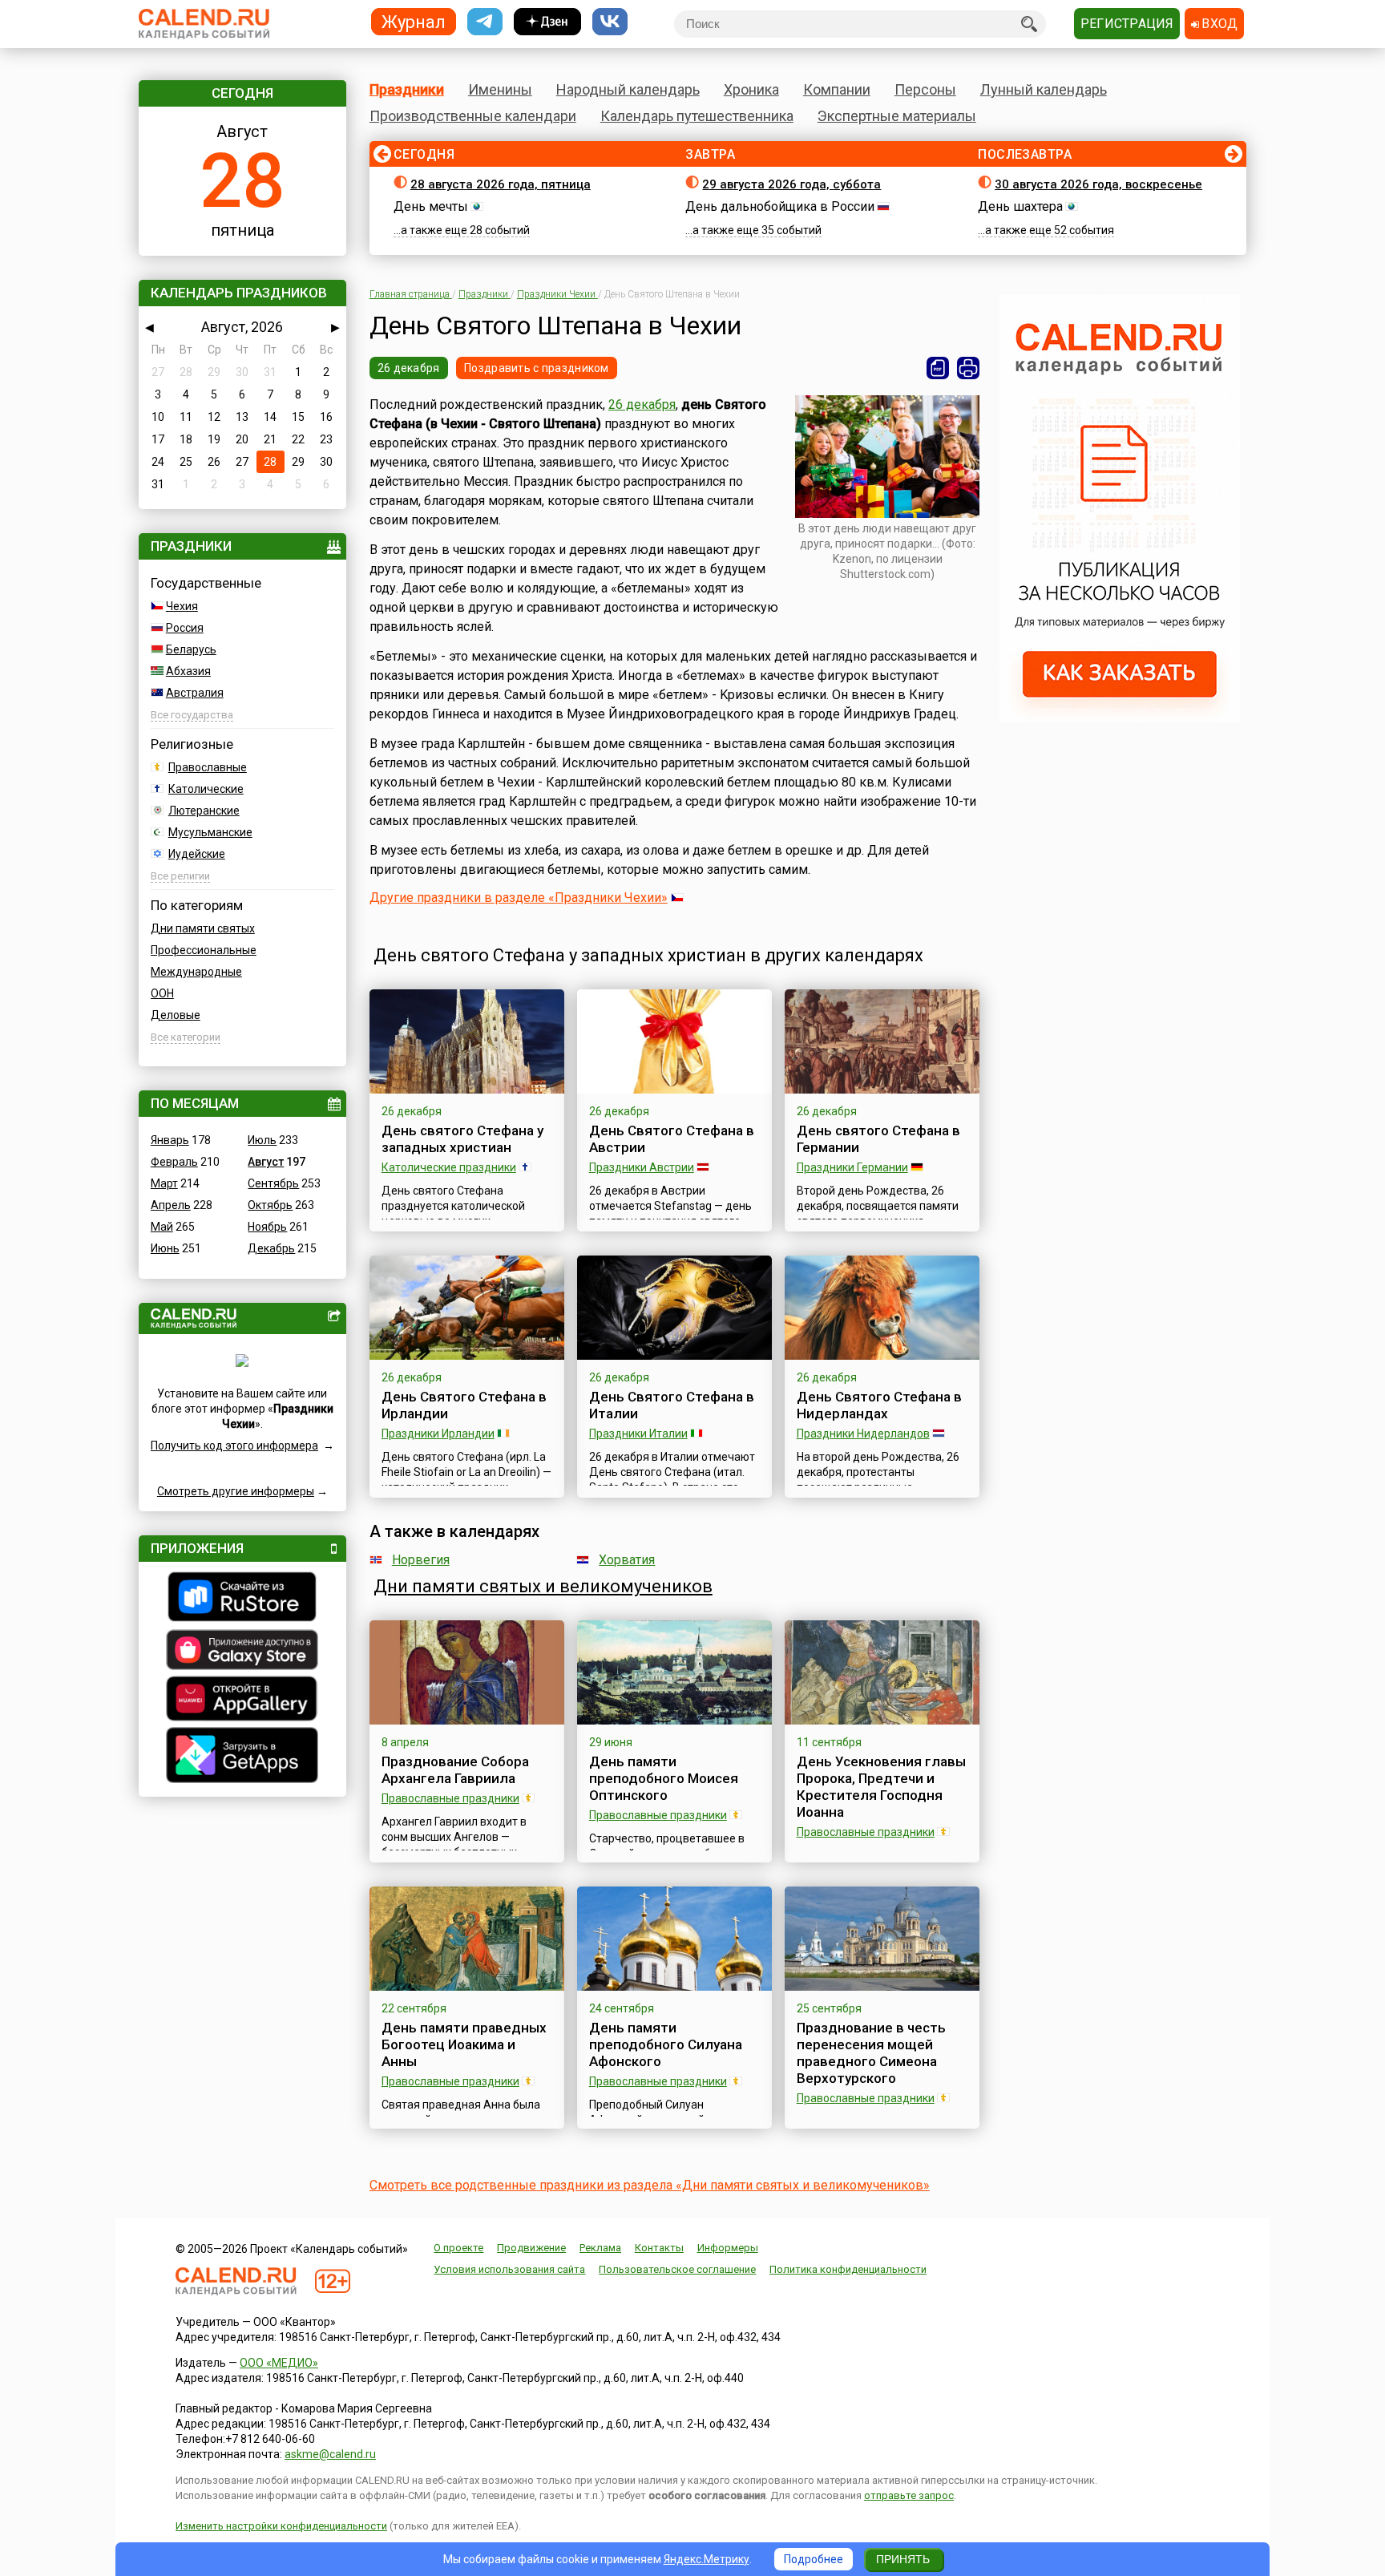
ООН (162, 993)
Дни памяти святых (203, 928)
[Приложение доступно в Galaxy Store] (242, 1652)
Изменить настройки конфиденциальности (281, 2526)
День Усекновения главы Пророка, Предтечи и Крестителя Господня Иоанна (881, 1787)
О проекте (458, 2248)
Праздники (407, 89)
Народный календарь (628, 89)
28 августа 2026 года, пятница (501, 184)
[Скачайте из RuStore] (242, 1599)
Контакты (659, 2248)
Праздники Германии (852, 1167)
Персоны (925, 89)
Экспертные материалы (897, 116)
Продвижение (531, 2248)
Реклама (600, 2248)
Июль (262, 1140)
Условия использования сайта (509, 2269)
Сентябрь (273, 1183)
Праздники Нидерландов (863, 1434)
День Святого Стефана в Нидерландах (879, 1405)
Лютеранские (204, 811)
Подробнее (814, 2559)
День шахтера (1020, 206)
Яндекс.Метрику (707, 2559)
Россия (185, 628)
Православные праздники (450, 1798)
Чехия (182, 606)
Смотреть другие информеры (236, 1491)
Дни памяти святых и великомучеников (543, 1586)
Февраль (174, 1162)
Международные (196, 972)
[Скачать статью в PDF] (938, 368)
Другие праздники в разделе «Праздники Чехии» (519, 898)
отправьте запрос (909, 2495)
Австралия (195, 693)
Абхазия (188, 671)
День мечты (431, 206)
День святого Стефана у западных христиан (462, 1139)
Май (162, 1227)
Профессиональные (204, 950)
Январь (170, 1140)
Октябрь (270, 1205)
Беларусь (191, 649)
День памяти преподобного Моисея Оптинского (664, 1778)
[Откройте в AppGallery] (242, 1700)
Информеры (728, 2248)
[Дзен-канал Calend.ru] (547, 22)
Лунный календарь (1044, 89)
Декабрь (271, 1248)
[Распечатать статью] (968, 368)
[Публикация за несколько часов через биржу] (1120, 718)
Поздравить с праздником (536, 368)
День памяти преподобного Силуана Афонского (666, 2044)
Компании (837, 89)
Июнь (165, 1248)
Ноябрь (267, 1227)
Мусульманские (210, 832)
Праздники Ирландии (438, 1434)
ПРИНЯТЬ (903, 2559)
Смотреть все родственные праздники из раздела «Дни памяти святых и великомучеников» (650, 2185)
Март (164, 1183)
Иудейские (197, 854)
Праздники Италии (638, 1434)
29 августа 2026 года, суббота (791, 184)
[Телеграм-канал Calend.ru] (485, 22)
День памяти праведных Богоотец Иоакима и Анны (464, 2044)
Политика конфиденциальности (848, 2269)
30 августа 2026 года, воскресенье (1098, 184)
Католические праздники (449, 1167)
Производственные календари (473, 116)
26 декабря (409, 368)
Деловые (176, 1015)
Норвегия (421, 1560)
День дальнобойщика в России (780, 206)
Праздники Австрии (642, 1167)
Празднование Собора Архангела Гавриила (455, 1770)
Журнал (414, 21)
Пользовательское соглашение (677, 2269)
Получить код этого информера (234, 1446)
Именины (500, 89)
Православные (208, 767)
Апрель (171, 1205)
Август (266, 1162)
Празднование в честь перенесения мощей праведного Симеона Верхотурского (871, 2053)
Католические (206, 789)
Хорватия (627, 1560)
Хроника (751, 89)
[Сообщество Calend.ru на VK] (610, 22)
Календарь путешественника (697, 116)
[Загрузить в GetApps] (242, 1757)
